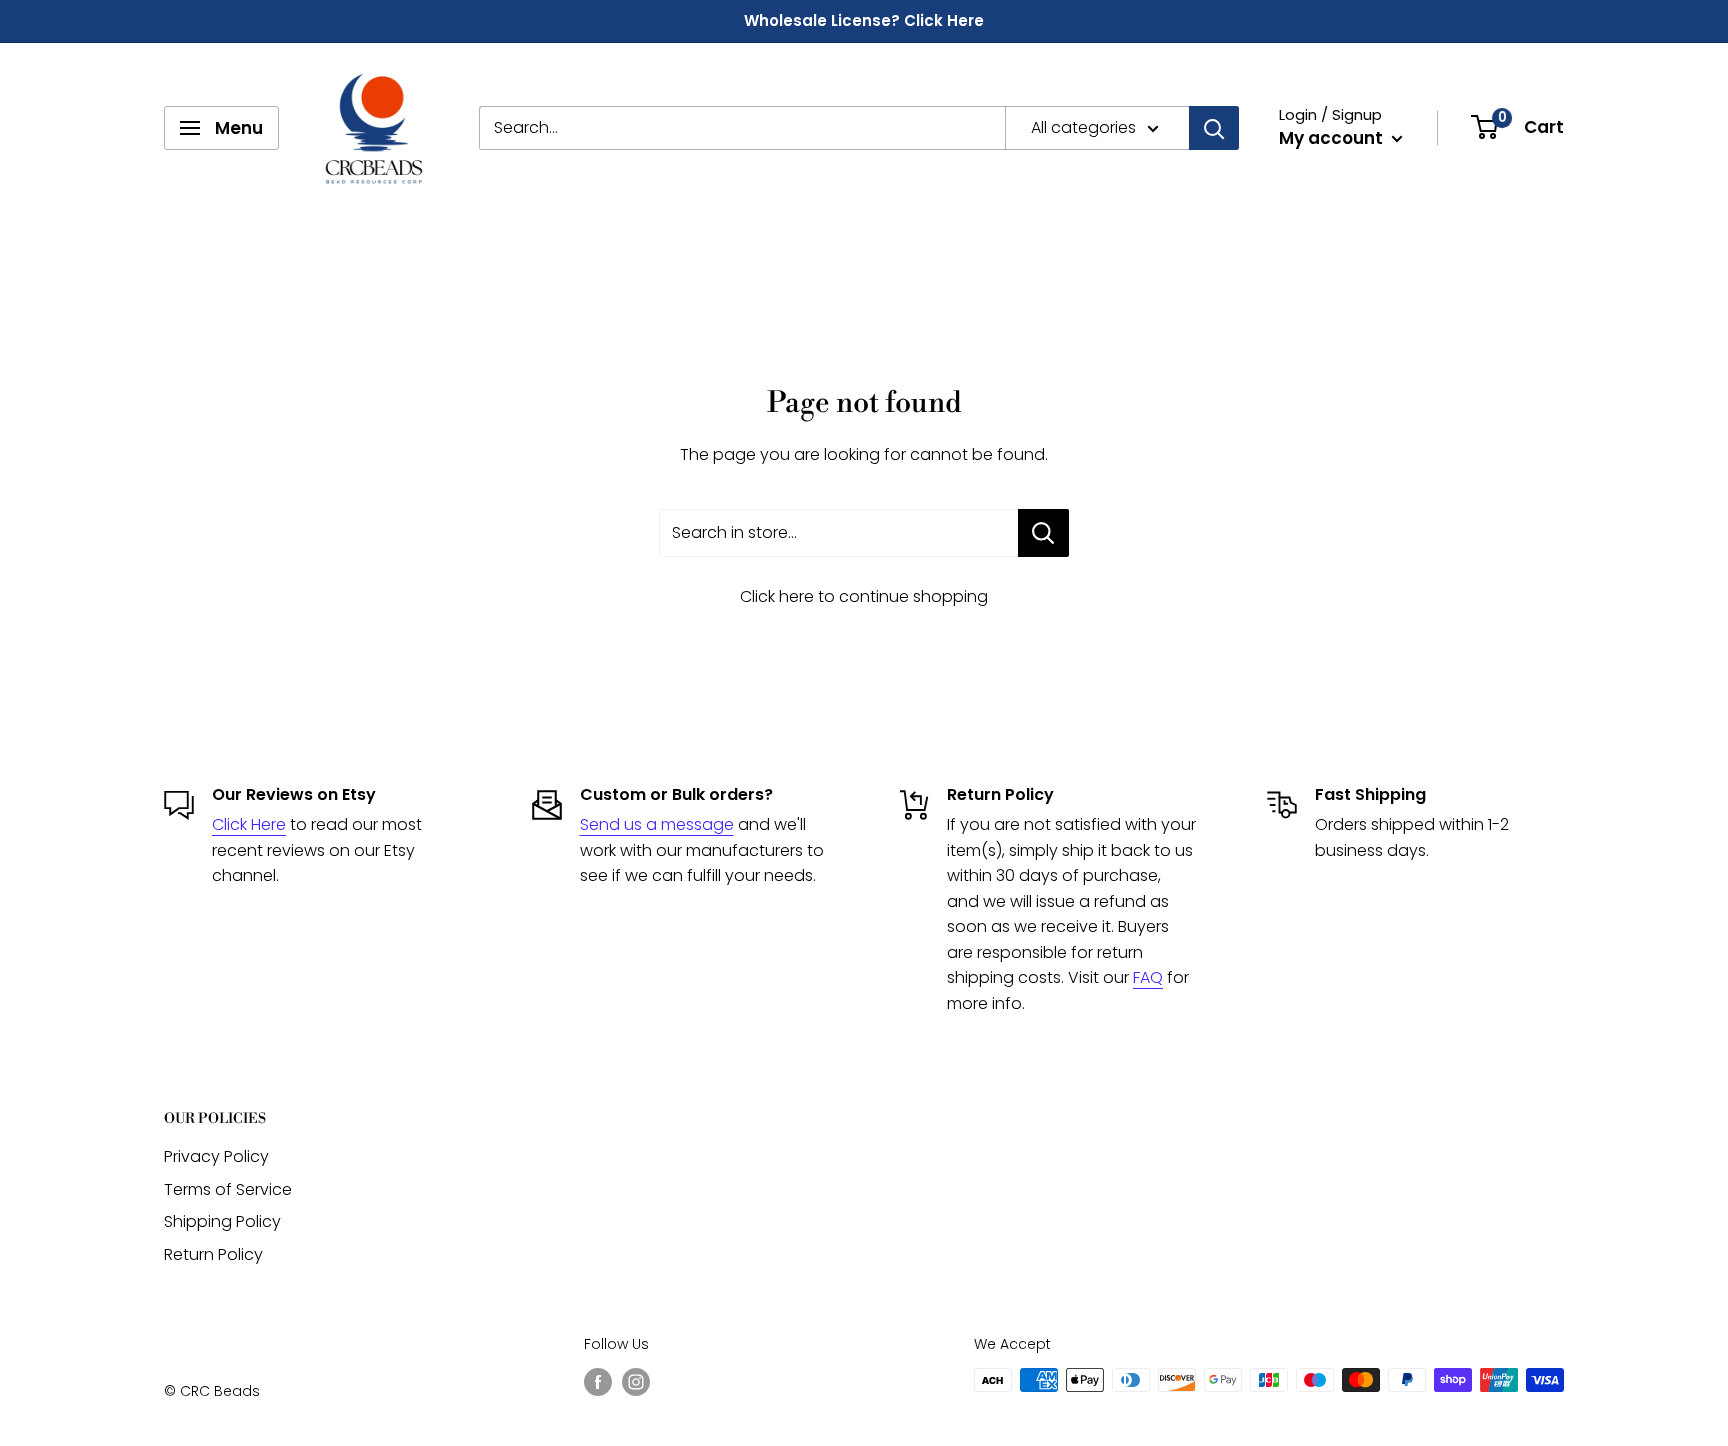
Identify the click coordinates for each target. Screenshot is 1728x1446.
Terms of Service (228, 1189)
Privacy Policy (216, 1156)
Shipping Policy (222, 1221)
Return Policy (213, 1254)
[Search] (1214, 128)
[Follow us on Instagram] (636, 1382)
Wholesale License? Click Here (864, 20)
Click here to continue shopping (864, 596)
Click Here (249, 824)
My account (1333, 138)
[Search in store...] (1043, 533)
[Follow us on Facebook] (598, 1382)
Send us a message (657, 824)
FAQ (1148, 977)
